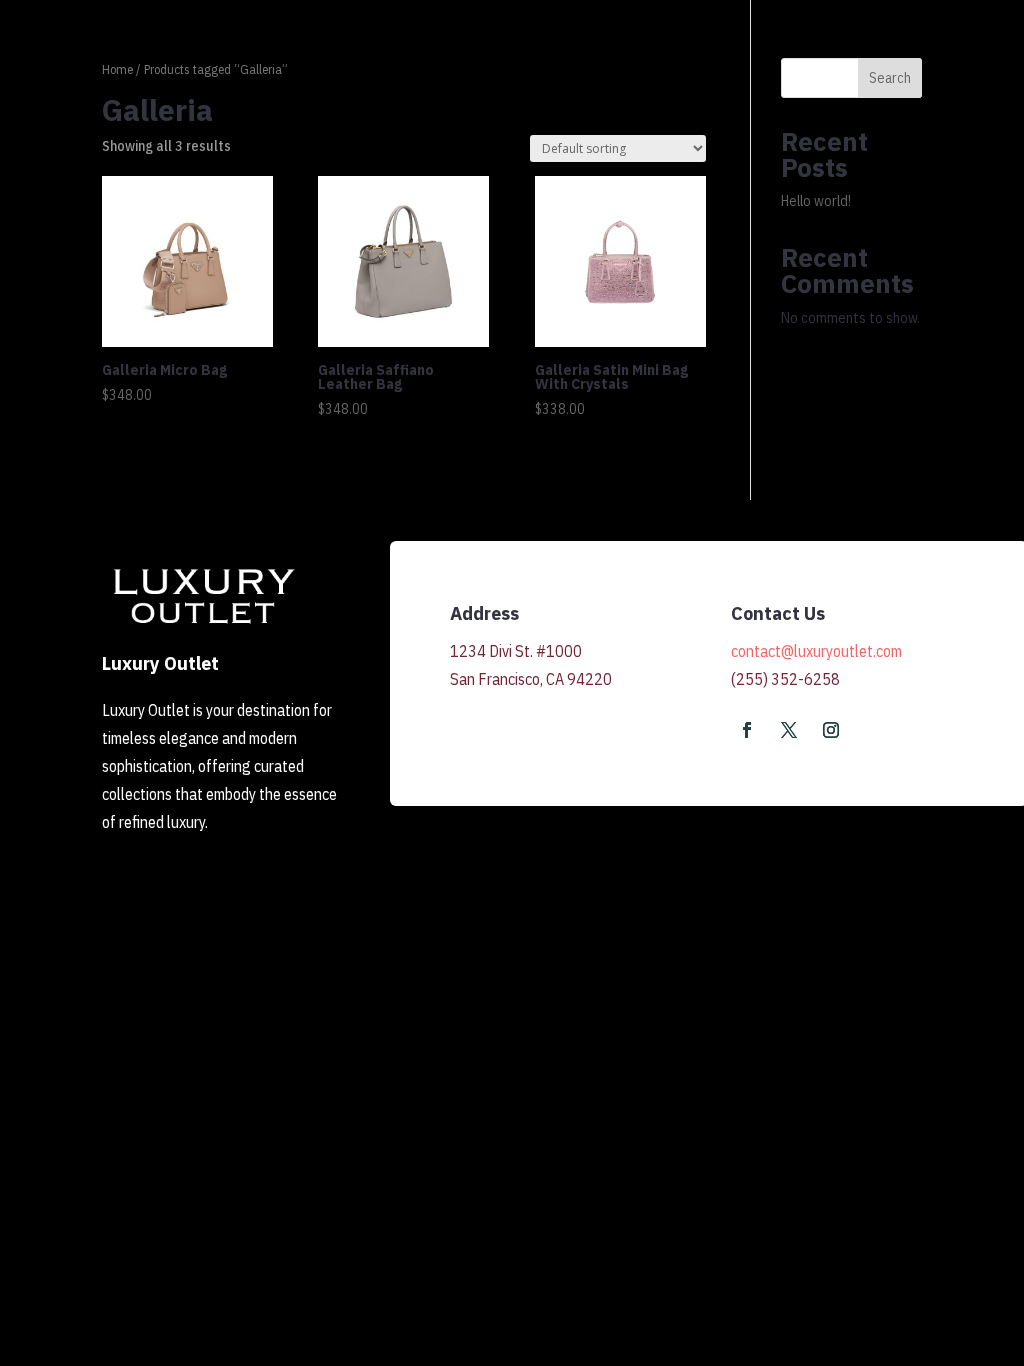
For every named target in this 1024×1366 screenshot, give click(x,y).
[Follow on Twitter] (789, 730)
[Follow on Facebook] (747, 730)
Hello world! (816, 201)
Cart (846, 72)
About (704, 72)
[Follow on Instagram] (831, 730)
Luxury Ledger (609, 72)
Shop (518, 72)
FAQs (788, 72)
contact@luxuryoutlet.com (816, 651)
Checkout (919, 72)
